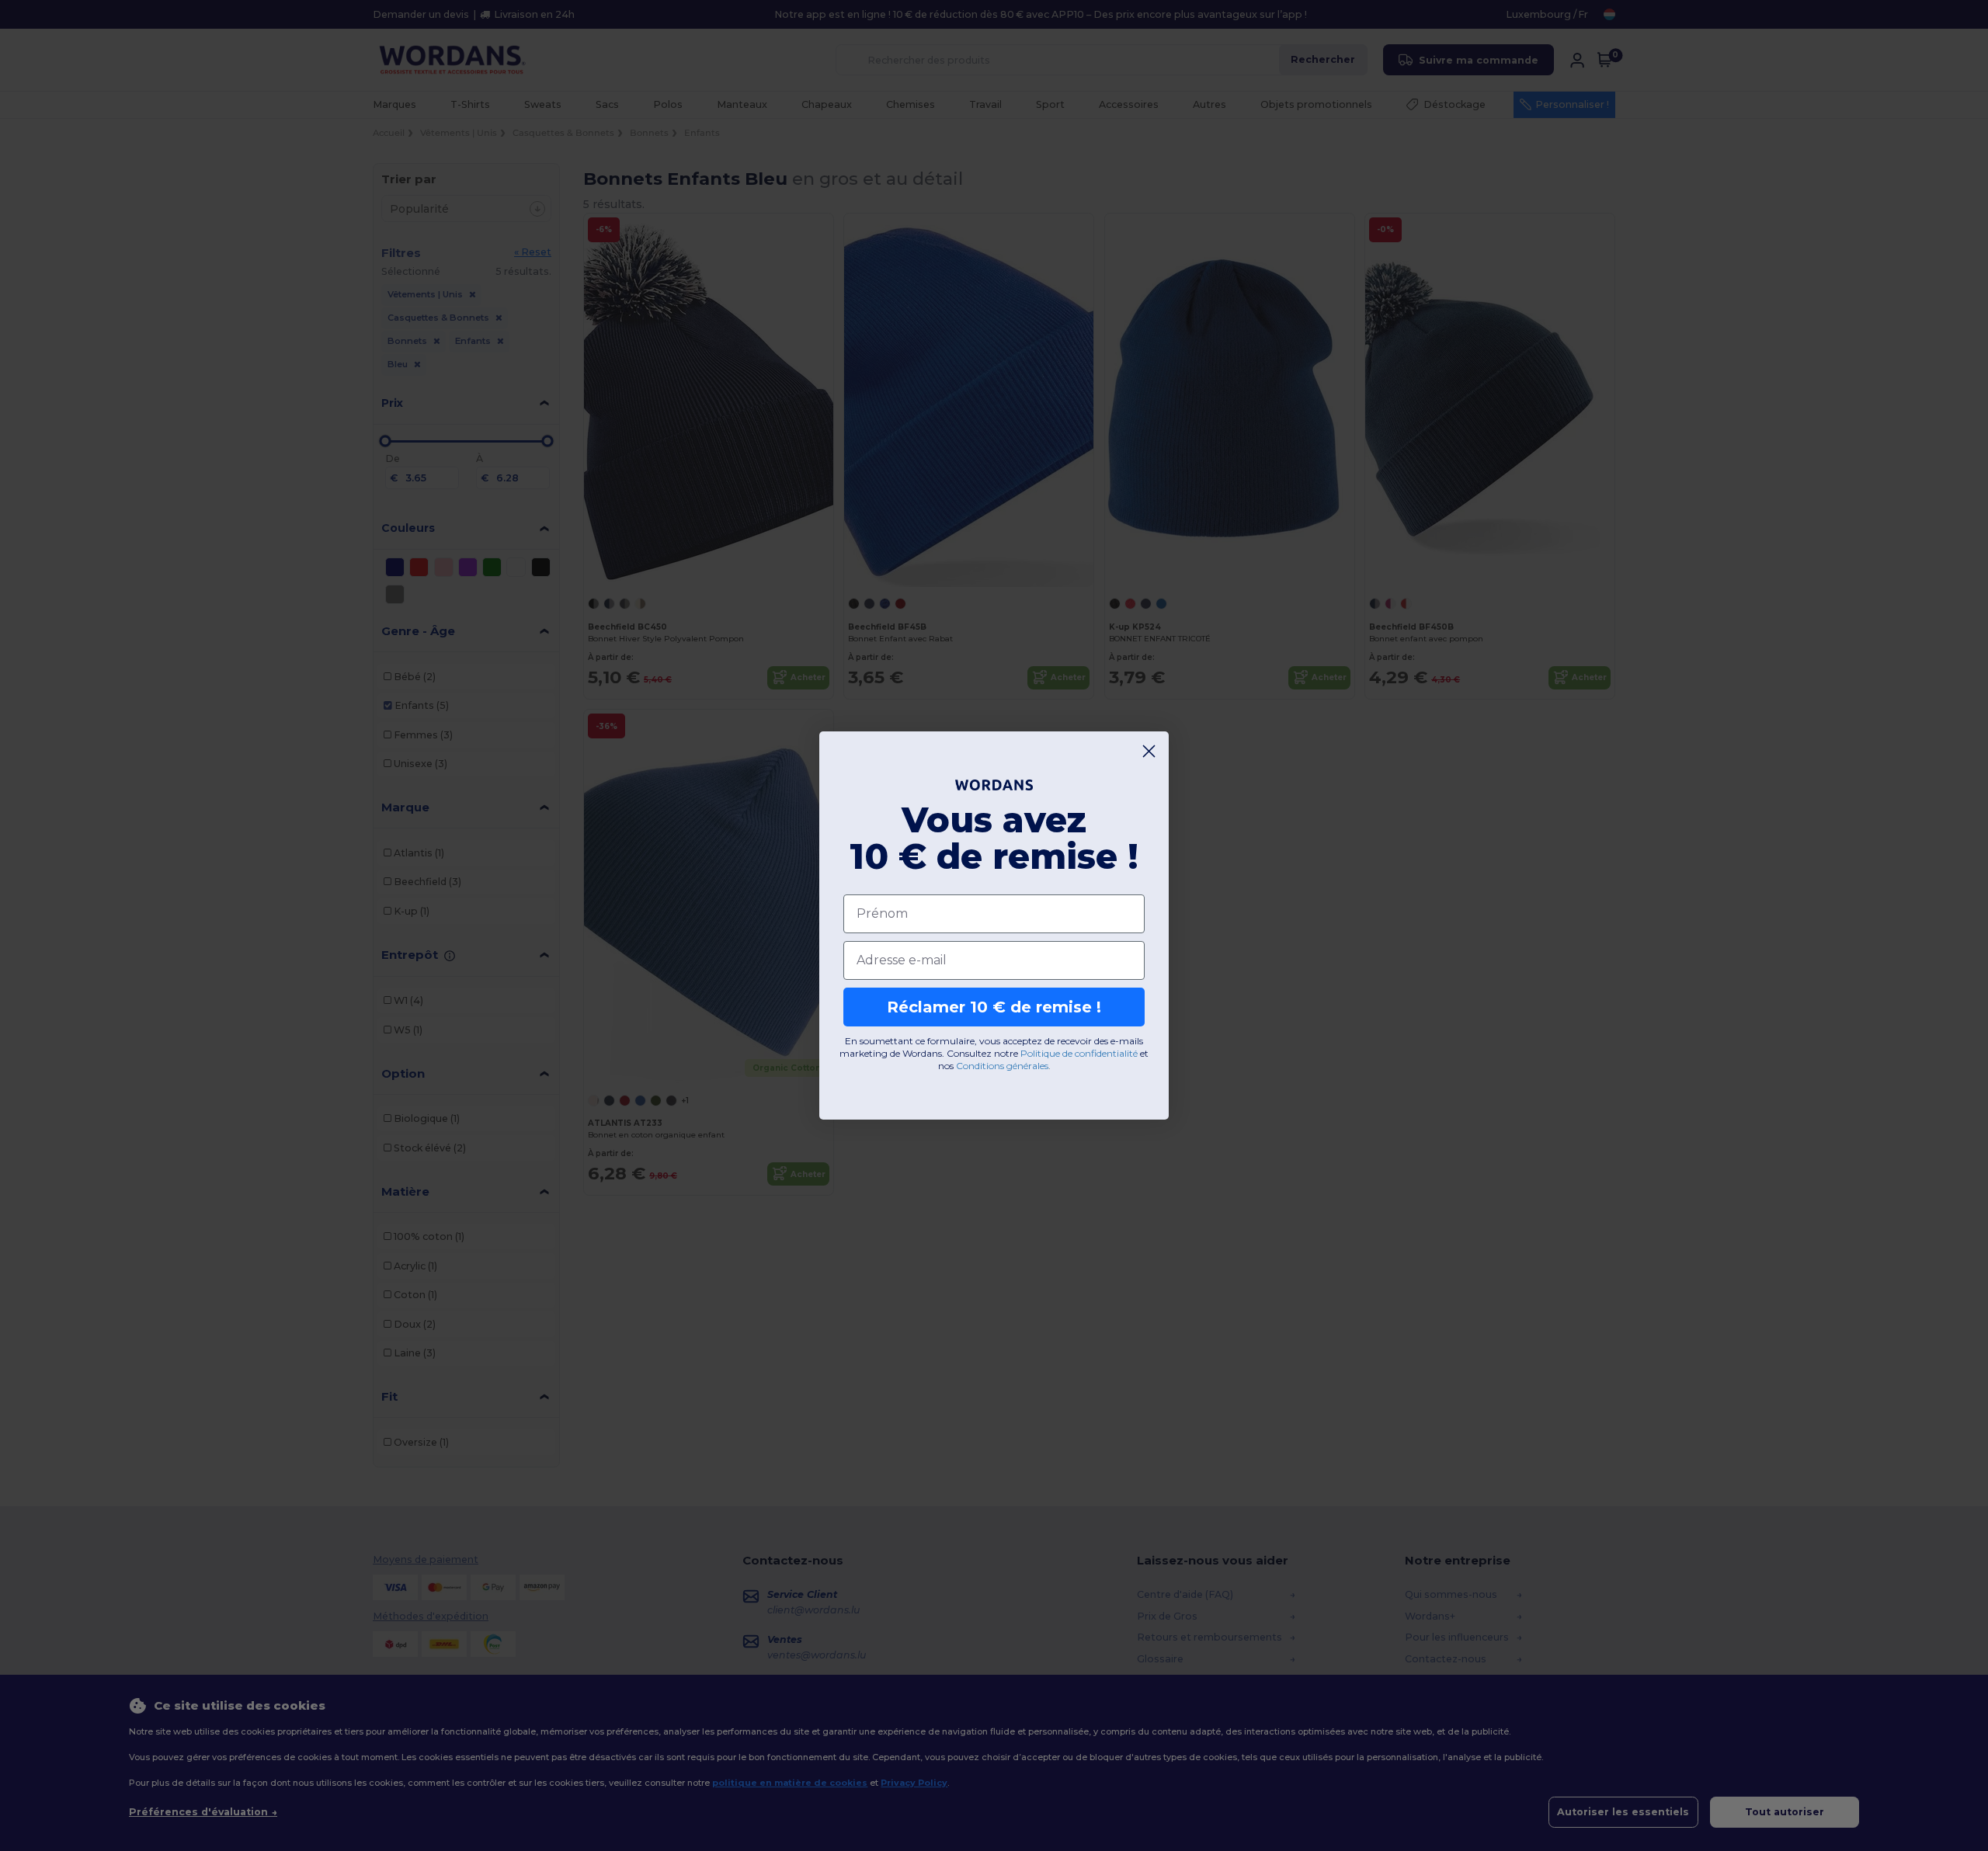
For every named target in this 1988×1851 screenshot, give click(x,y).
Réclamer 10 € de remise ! (994, 1007)
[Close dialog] (1149, 751)
